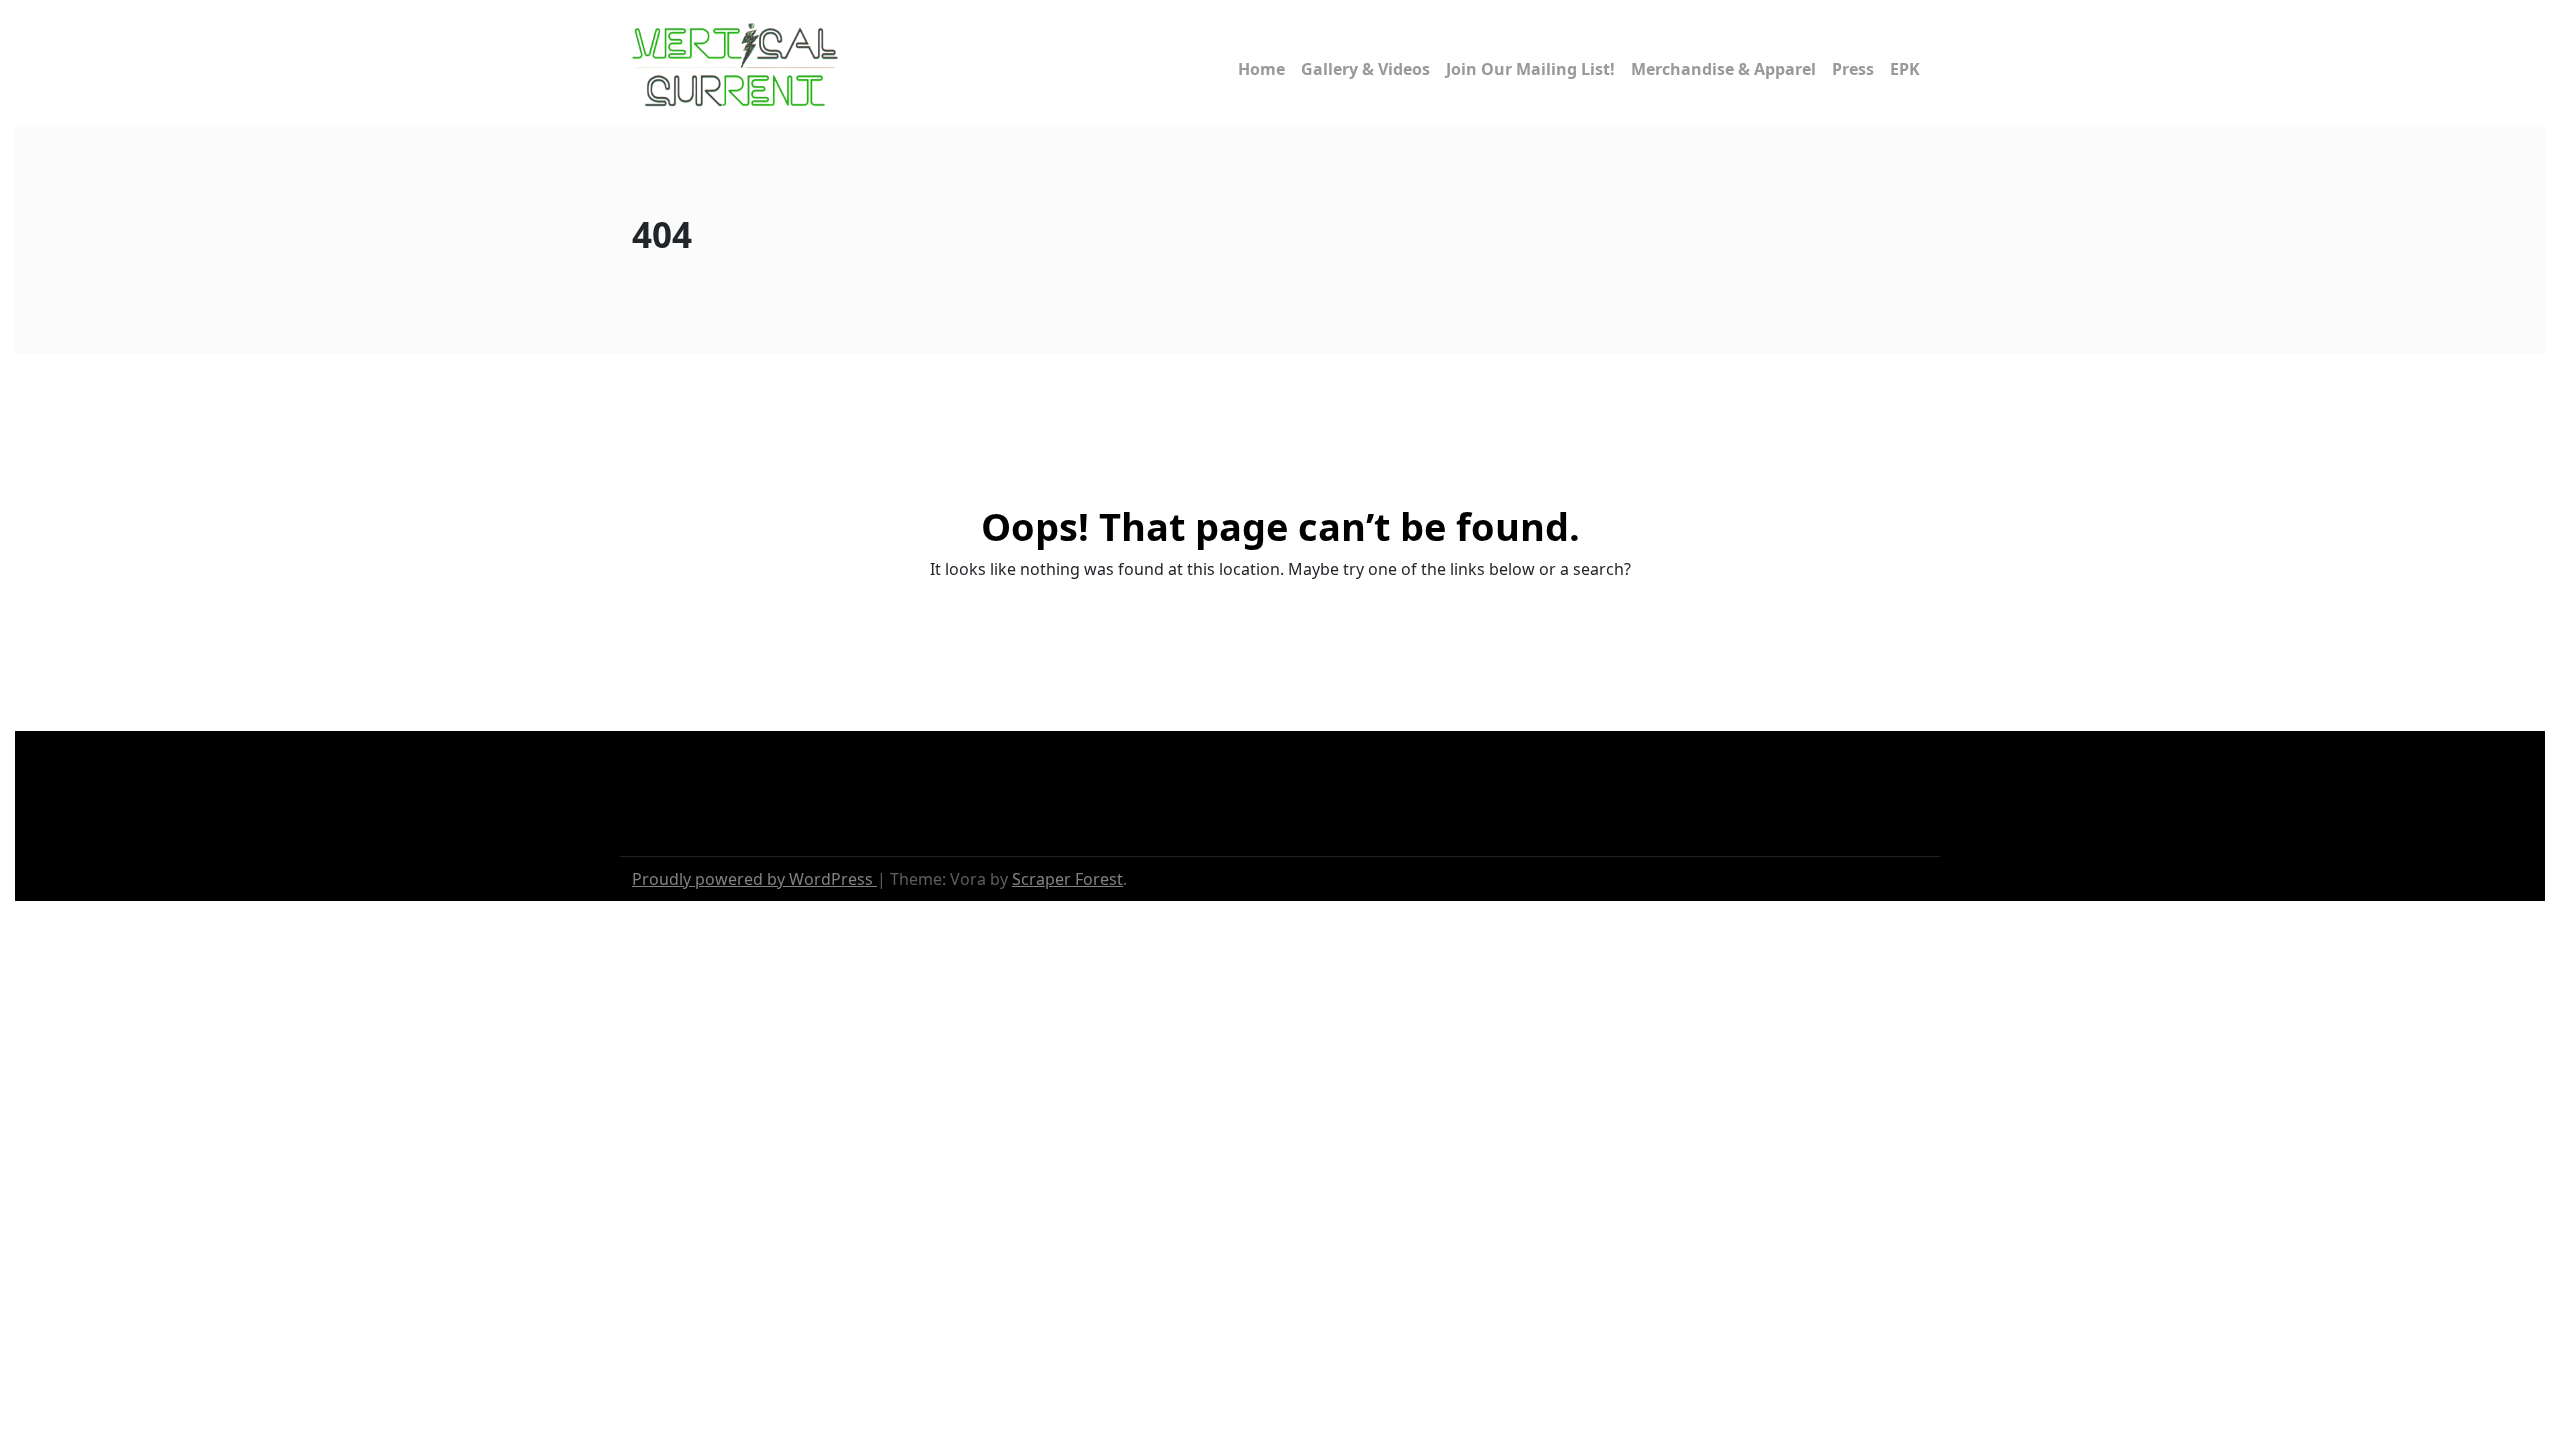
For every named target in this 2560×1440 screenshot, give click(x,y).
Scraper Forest (1067, 879)
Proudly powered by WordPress (754, 879)
